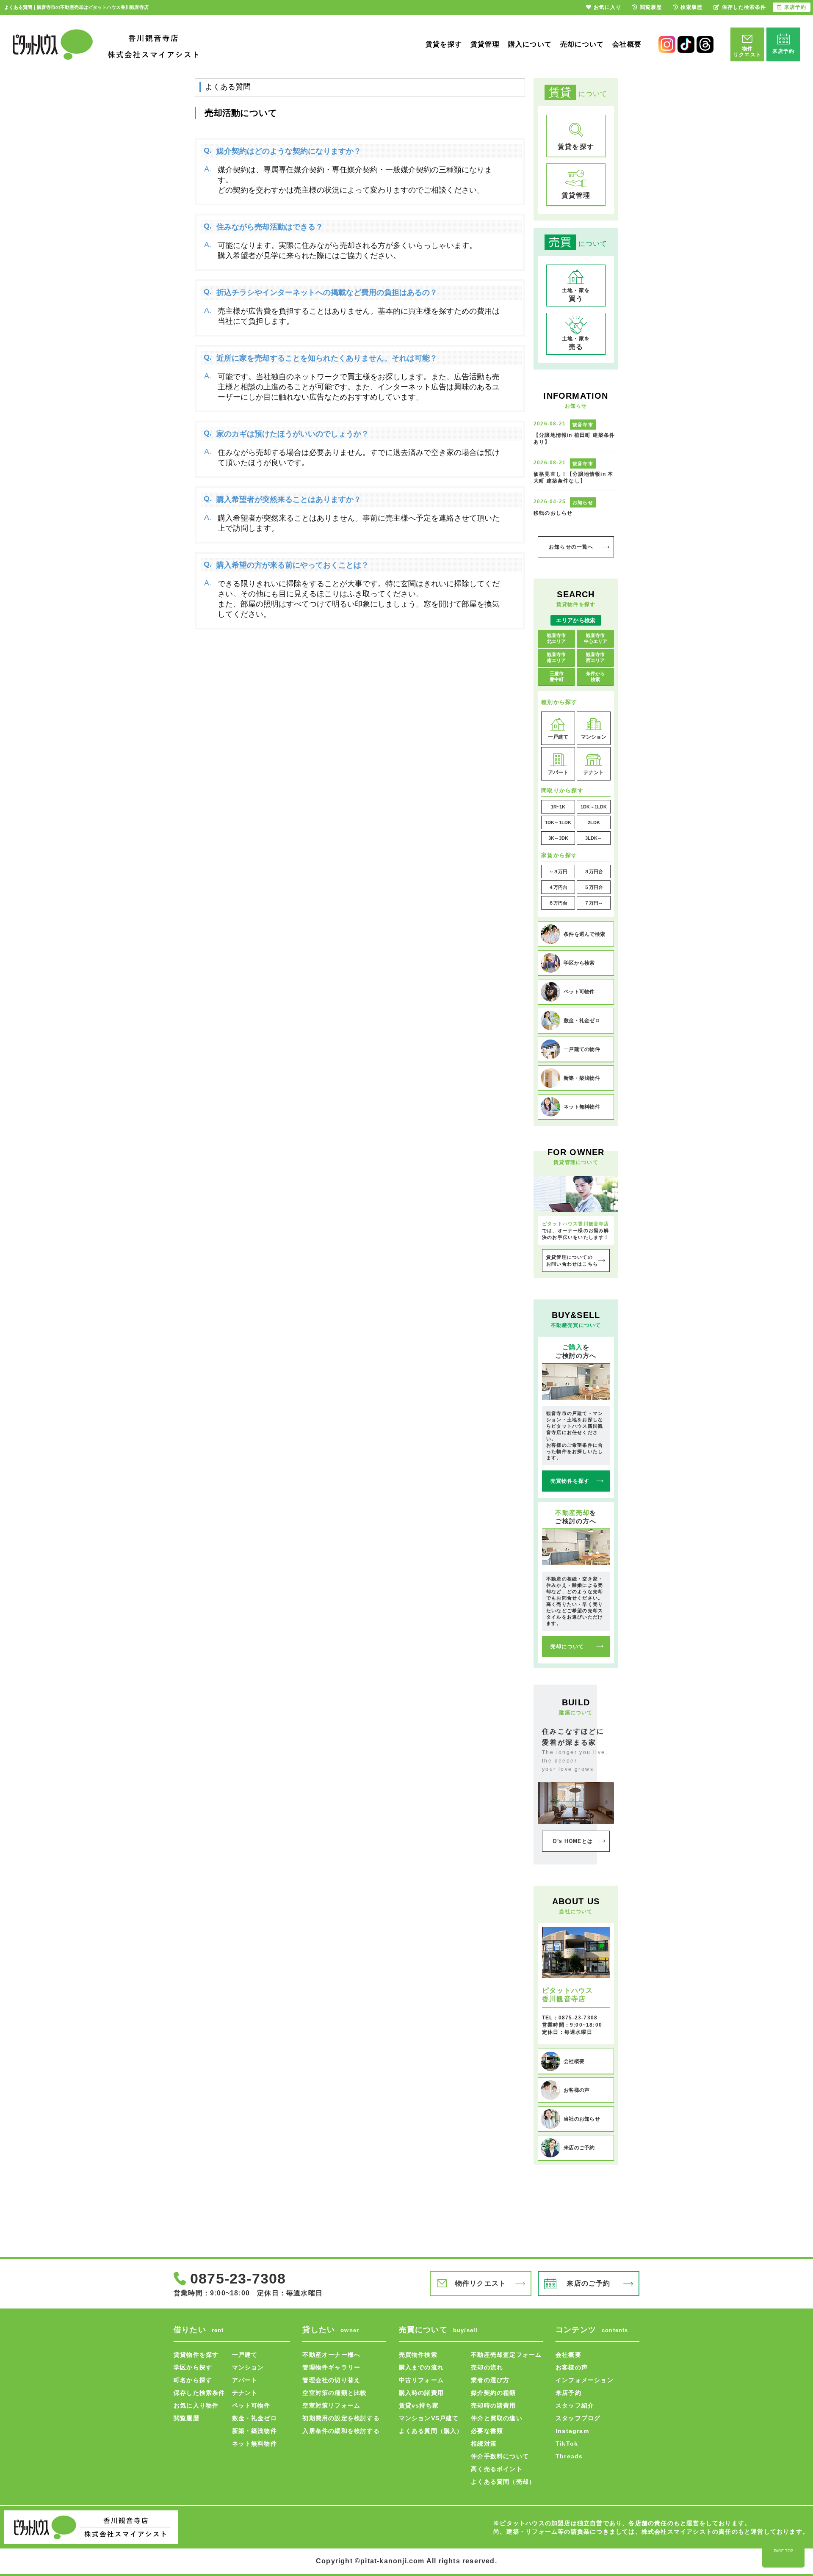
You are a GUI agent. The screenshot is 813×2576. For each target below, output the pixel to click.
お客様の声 (572, 2367)
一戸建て (245, 2355)
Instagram (572, 2431)
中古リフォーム (421, 2380)
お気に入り (607, 7)
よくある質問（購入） (431, 2431)
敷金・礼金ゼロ (254, 2418)
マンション (248, 2367)
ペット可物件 (251, 2405)
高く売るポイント (497, 2469)
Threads (569, 2456)
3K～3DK (558, 838)
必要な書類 (487, 2431)
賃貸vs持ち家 (419, 2405)
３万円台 (594, 872)
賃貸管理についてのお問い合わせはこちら (572, 1260)
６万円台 (558, 903)
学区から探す (193, 2367)
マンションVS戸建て (429, 2418)
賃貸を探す (444, 44)
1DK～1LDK (594, 807)
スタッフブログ (578, 2418)
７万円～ (594, 903)
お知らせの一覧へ (571, 547)
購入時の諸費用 (421, 2393)
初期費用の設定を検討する (341, 2418)
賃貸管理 (485, 44)
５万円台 (594, 887)
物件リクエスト (481, 2283)
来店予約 (568, 2393)
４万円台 (558, 887)
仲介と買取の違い (497, 2418)
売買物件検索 (418, 2355)
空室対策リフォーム (331, 2405)
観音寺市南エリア (556, 657)
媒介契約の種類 (493, 2393)
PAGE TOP (783, 2551)
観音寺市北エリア (556, 638)
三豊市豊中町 (557, 676)
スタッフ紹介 (575, 2405)
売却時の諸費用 (493, 2405)
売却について (582, 44)
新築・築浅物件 (254, 2431)
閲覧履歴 (187, 2418)
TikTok (567, 2444)
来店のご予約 (588, 2283)
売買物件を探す (570, 1481)
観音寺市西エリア (595, 657)
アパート (245, 2380)
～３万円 (558, 872)
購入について (530, 44)
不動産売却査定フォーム (506, 2355)
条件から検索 (595, 676)
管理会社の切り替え (331, 2380)
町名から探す (193, 2380)
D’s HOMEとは (573, 1841)
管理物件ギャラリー (331, 2367)
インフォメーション (585, 2380)
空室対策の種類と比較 (335, 2393)
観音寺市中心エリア (596, 638)
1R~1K (558, 807)
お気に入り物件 (196, 2405)
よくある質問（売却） (503, 2482)
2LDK (594, 822)
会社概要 (627, 44)
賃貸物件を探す (196, 2355)
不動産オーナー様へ (331, 2355)
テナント (245, 2393)
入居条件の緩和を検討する (341, 2431)
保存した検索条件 (199, 2393)
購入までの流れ (421, 2367)
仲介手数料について (500, 2456)
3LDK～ (594, 838)
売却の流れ (487, 2367)
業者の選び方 (490, 2380)
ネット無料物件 (254, 2444)
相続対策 (484, 2444)
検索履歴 (691, 7)
